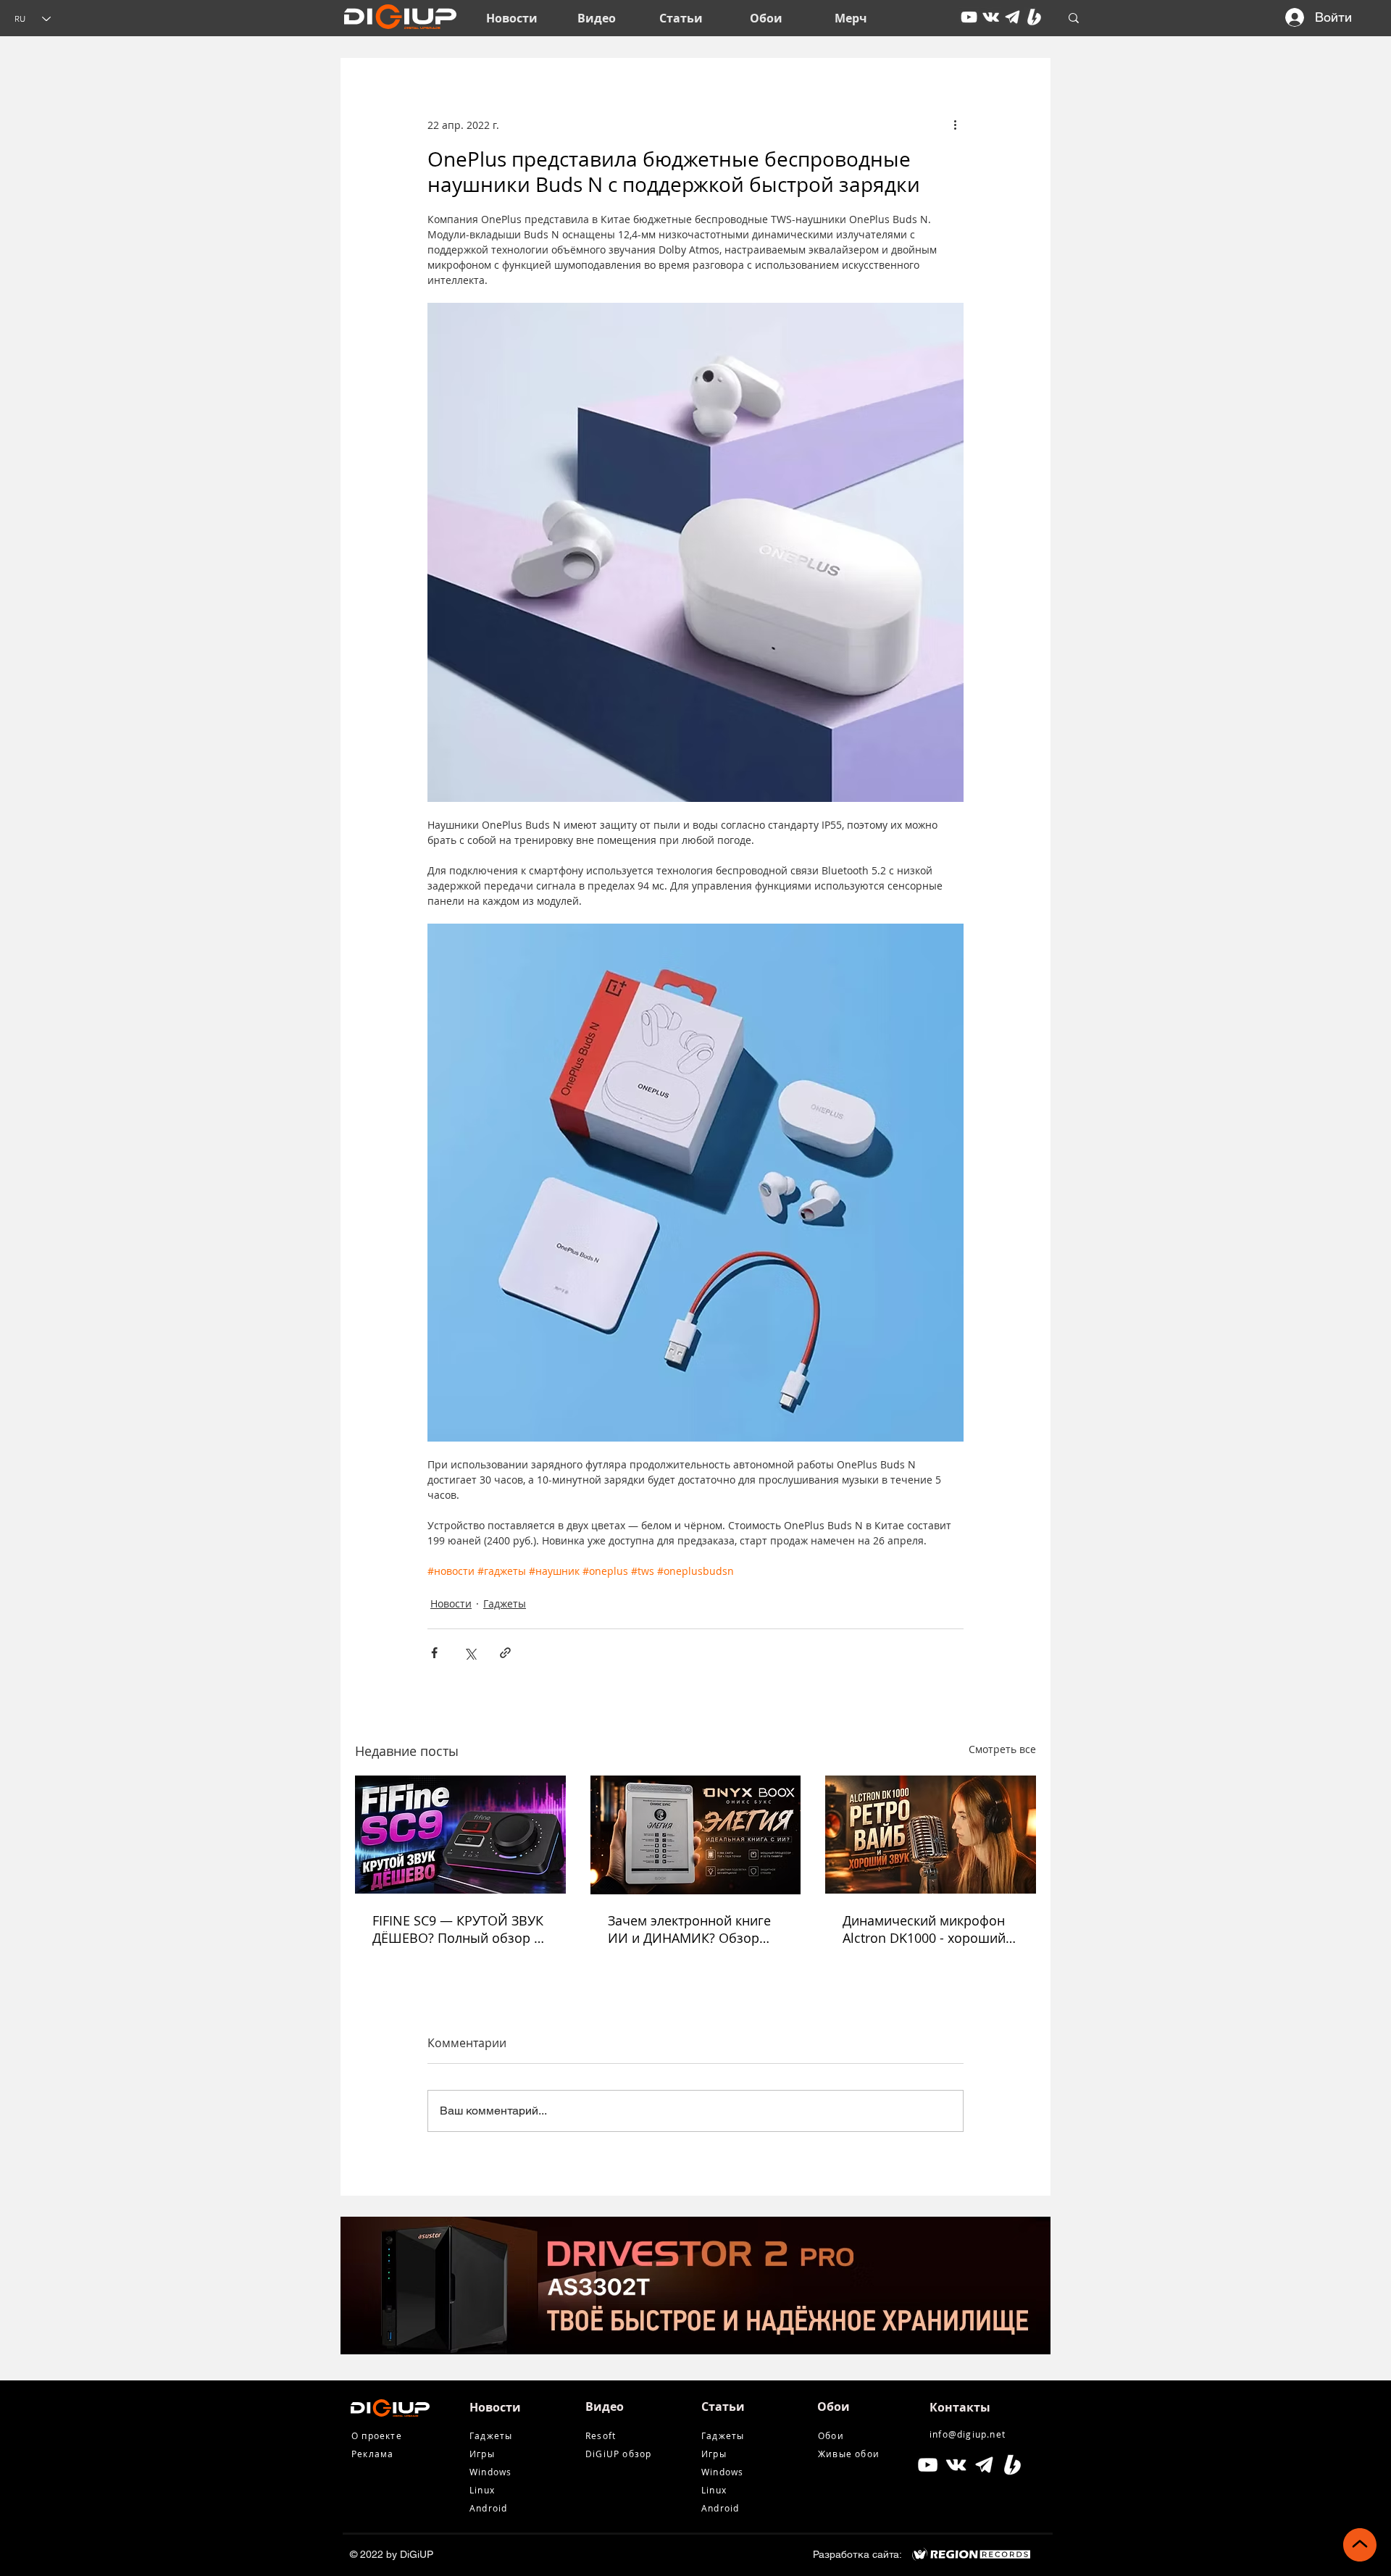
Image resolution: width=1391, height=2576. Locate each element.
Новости (451, 1603)
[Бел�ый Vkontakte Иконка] (956, 2465)
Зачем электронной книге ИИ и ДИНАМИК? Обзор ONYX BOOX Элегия (689, 1929)
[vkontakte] (991, 17)
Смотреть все (1002, 1749)
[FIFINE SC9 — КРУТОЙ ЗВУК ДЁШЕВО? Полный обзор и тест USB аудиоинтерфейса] (460, 1835)
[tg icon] (1012, 17)
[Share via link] (505, 1653)
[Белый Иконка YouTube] (928, 2465)
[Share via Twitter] (470, 1653)
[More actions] (955, 125)
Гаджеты (505, 1603)
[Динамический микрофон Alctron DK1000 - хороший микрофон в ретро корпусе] (931, 1835)
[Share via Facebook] (434, 1653)
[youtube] (969, 17)
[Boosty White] (1034, 17)
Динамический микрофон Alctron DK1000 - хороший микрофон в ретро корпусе (928, 1929)
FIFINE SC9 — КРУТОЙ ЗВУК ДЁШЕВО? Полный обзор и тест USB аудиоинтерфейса (458, 1929)
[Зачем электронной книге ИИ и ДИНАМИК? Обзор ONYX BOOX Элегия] (696, 1835)
